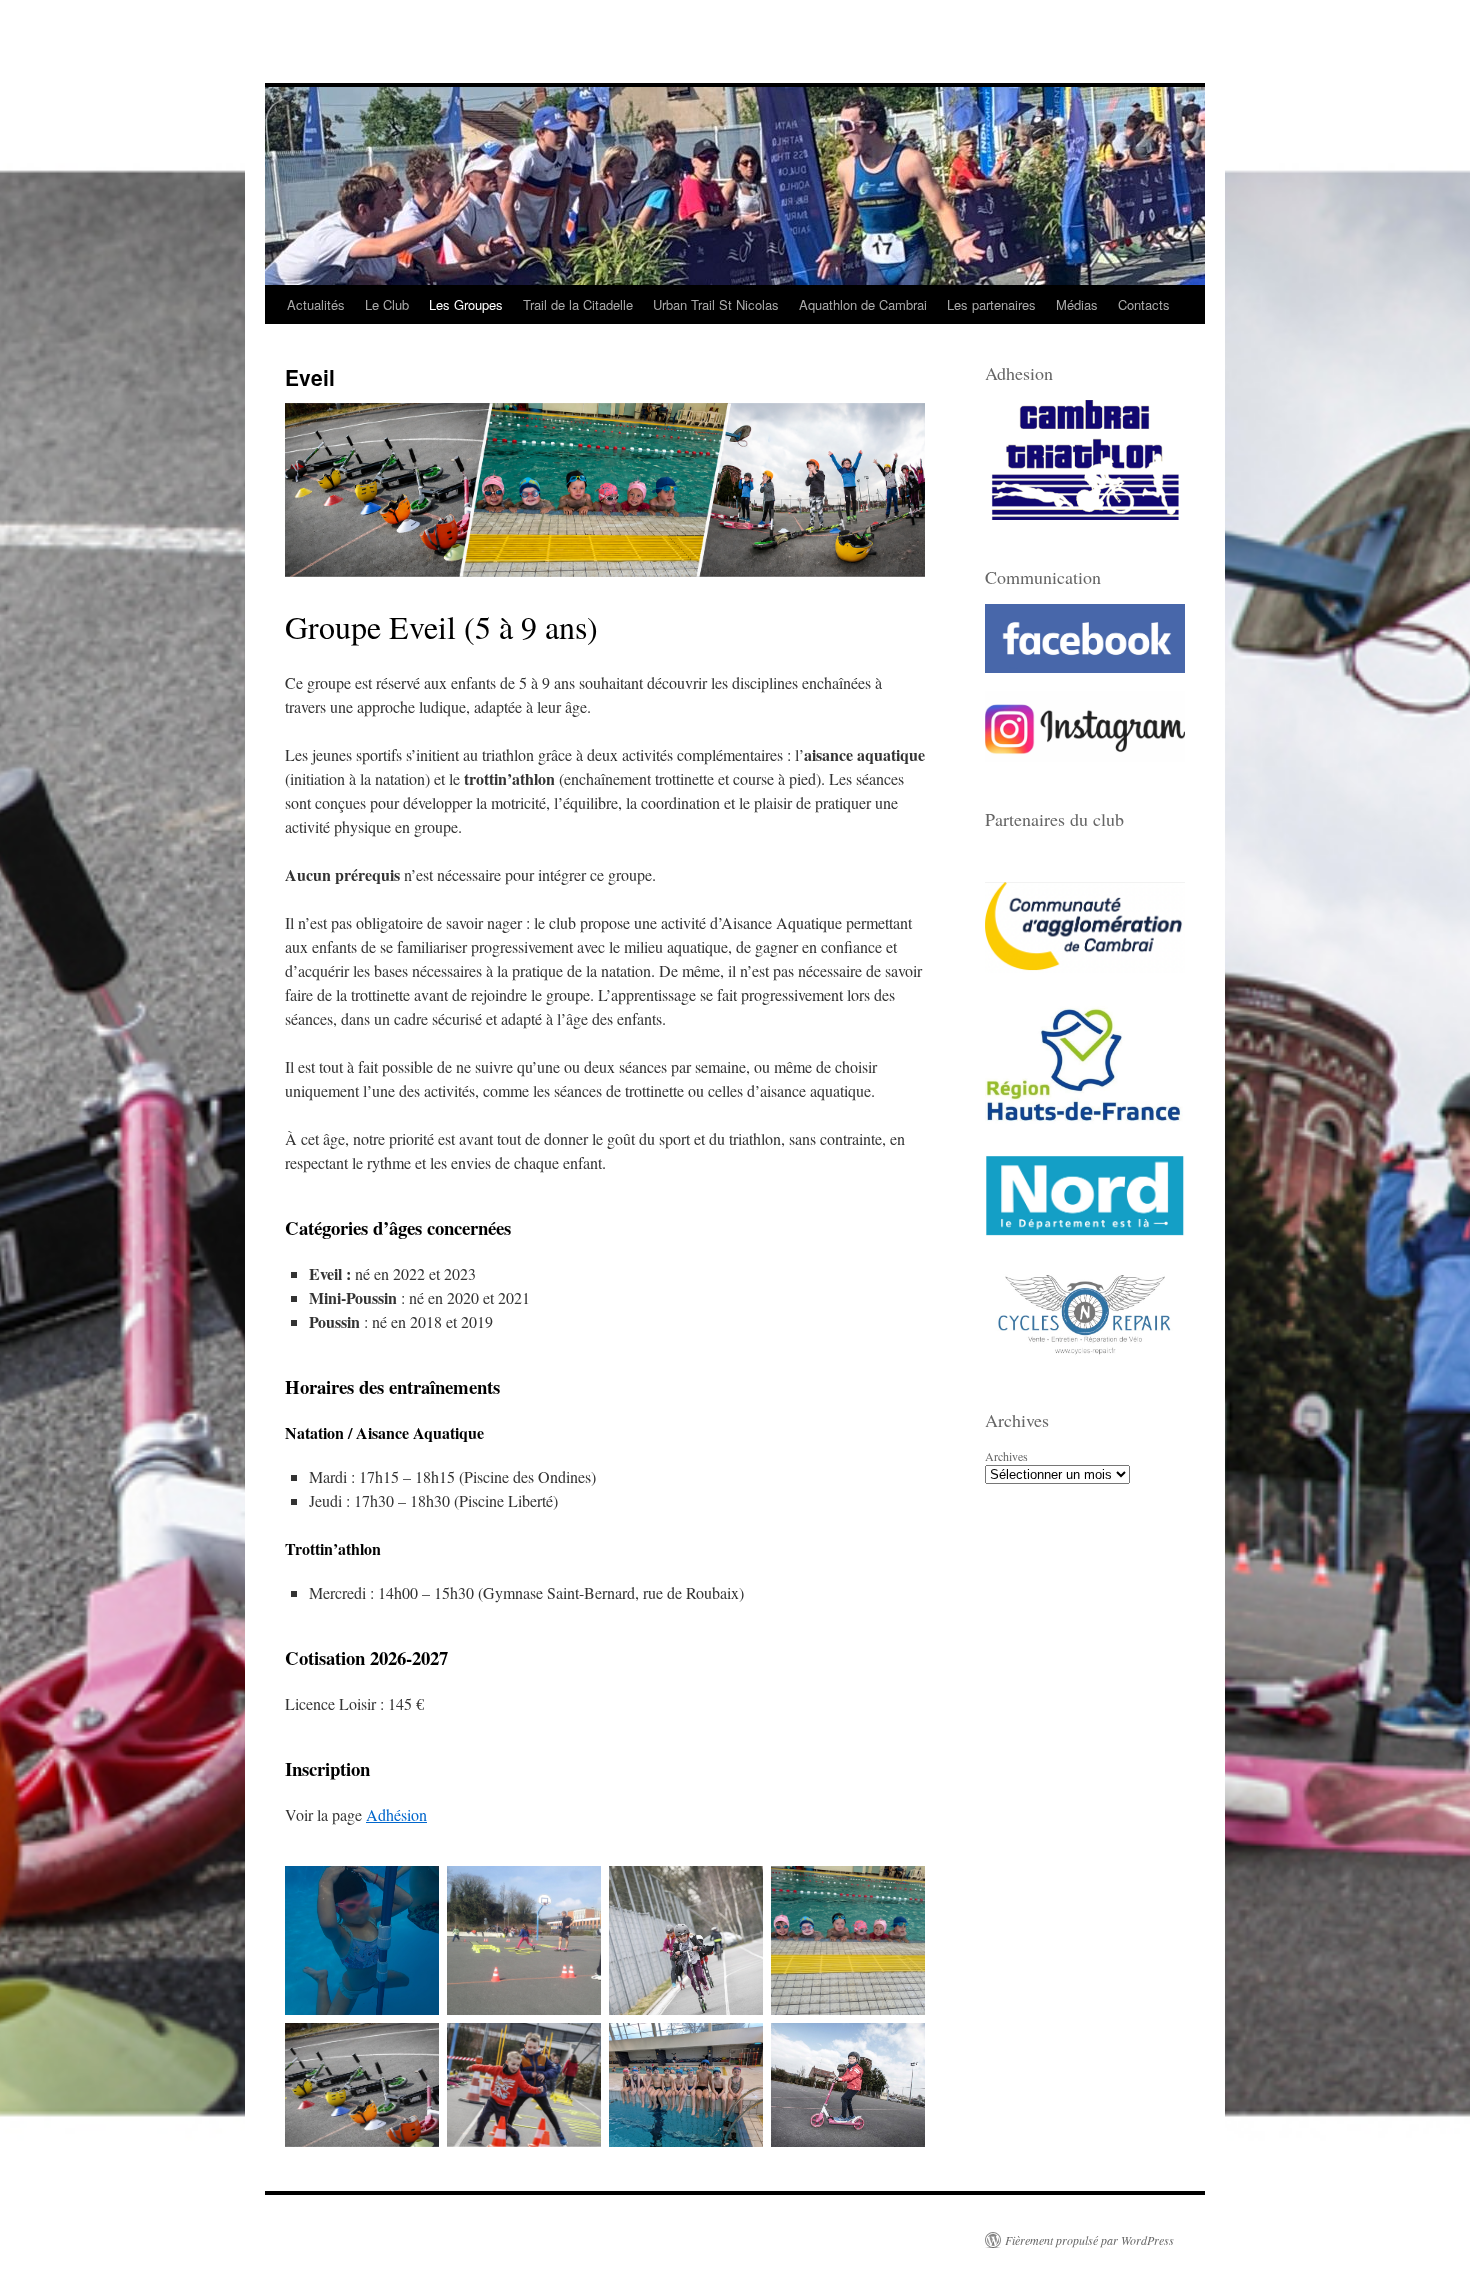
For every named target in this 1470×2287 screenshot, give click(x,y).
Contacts (1144, 304)
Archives (1006, 1456)
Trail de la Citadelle (578, 304)
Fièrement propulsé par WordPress (1089, 2240)
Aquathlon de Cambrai (863, 304)
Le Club (387, 304)
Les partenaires (991, 304)
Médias (1077, 304)
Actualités (316, 304)
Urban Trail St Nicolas (716, 304)
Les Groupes (466, 304)
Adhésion (396, 1814)
